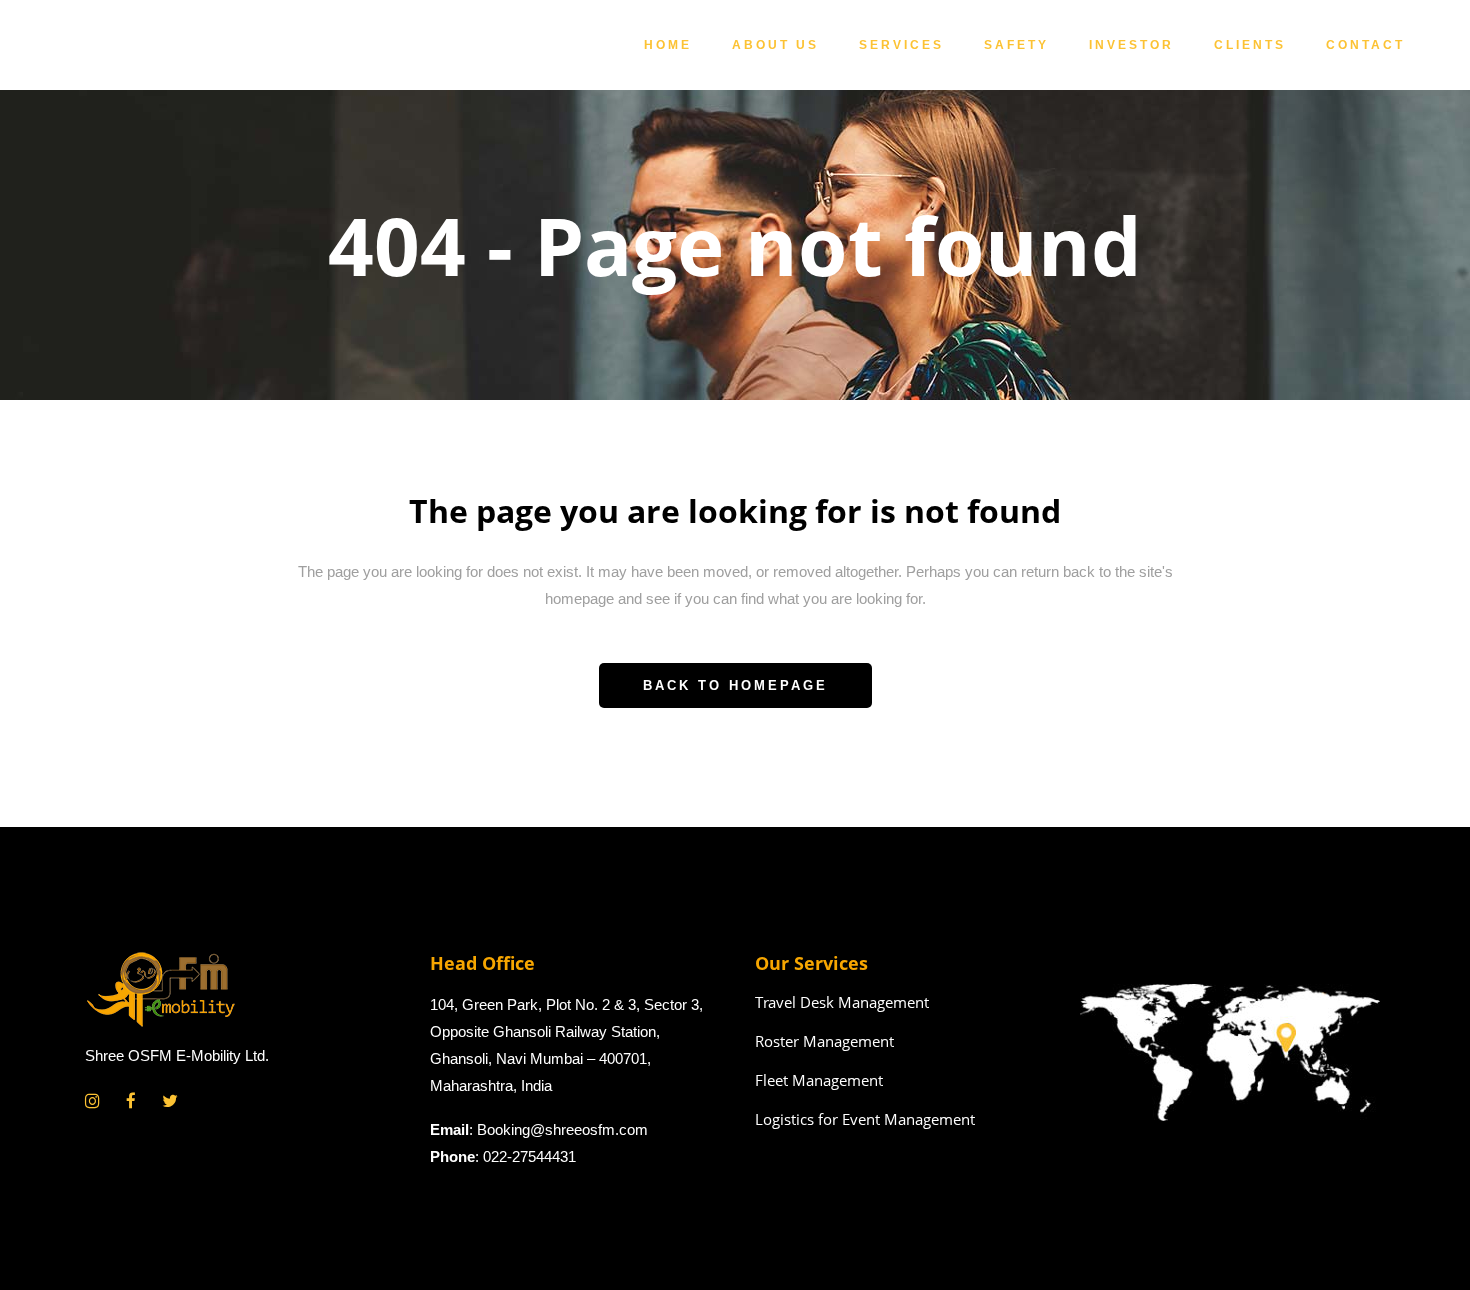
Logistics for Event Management (865, 1119)
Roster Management (824, 1041)
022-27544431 (529, 1156)
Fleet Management (819, 1080)
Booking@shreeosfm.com (562, 1129)
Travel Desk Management (842, 1002)
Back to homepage (735, 685)
